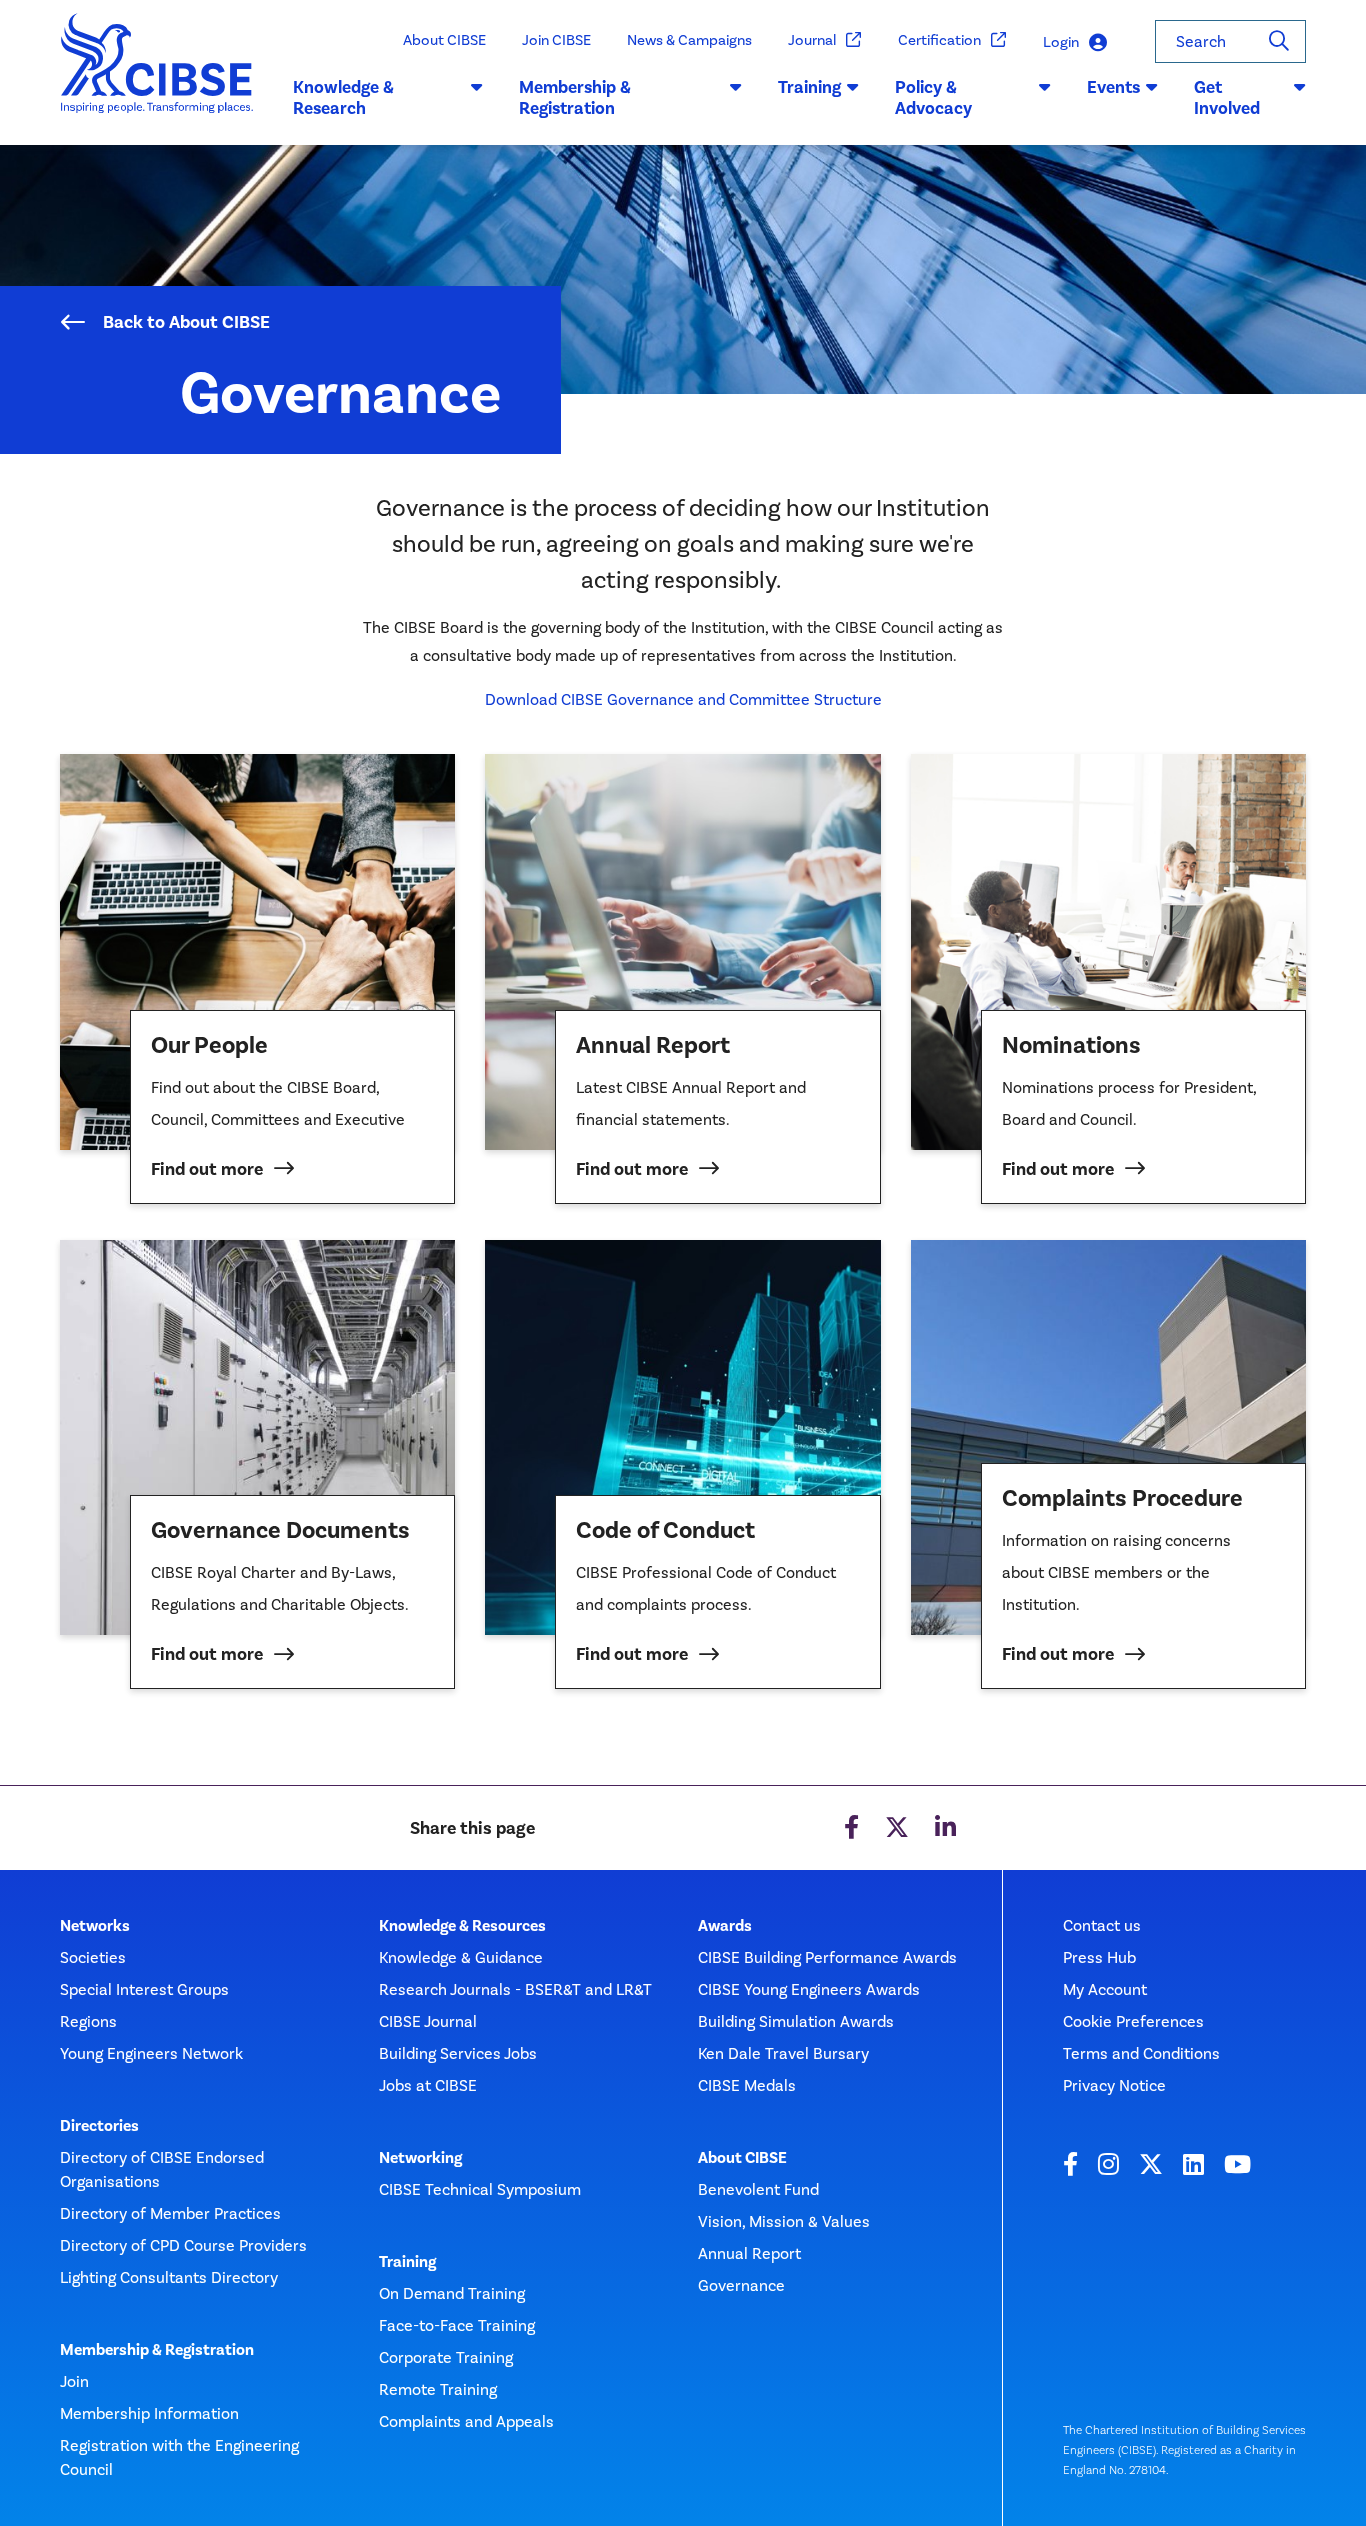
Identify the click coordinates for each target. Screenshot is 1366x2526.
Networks (95, 1926)
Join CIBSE (556, 40)
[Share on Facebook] (851, 1828)
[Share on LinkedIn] (945, 1828)
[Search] (1279, 41)
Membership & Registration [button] (575, 98)
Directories (99, 2126)
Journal (812, 40)
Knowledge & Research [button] (343, 98)
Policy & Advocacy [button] (933, 98)
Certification (939, 40)
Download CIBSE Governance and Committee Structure (683, 699)
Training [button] (809, 87)
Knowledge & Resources (462, 1926)
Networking (420, 2158)
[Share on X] (897, 1828)
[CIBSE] (157, 79)
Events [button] (1113, 87)
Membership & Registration (157, 2350)
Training (407, 2262)
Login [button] (1061, 42)
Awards (725, 1926)
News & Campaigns (689, 40)
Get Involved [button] (1227, 98)
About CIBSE (444, 40)
